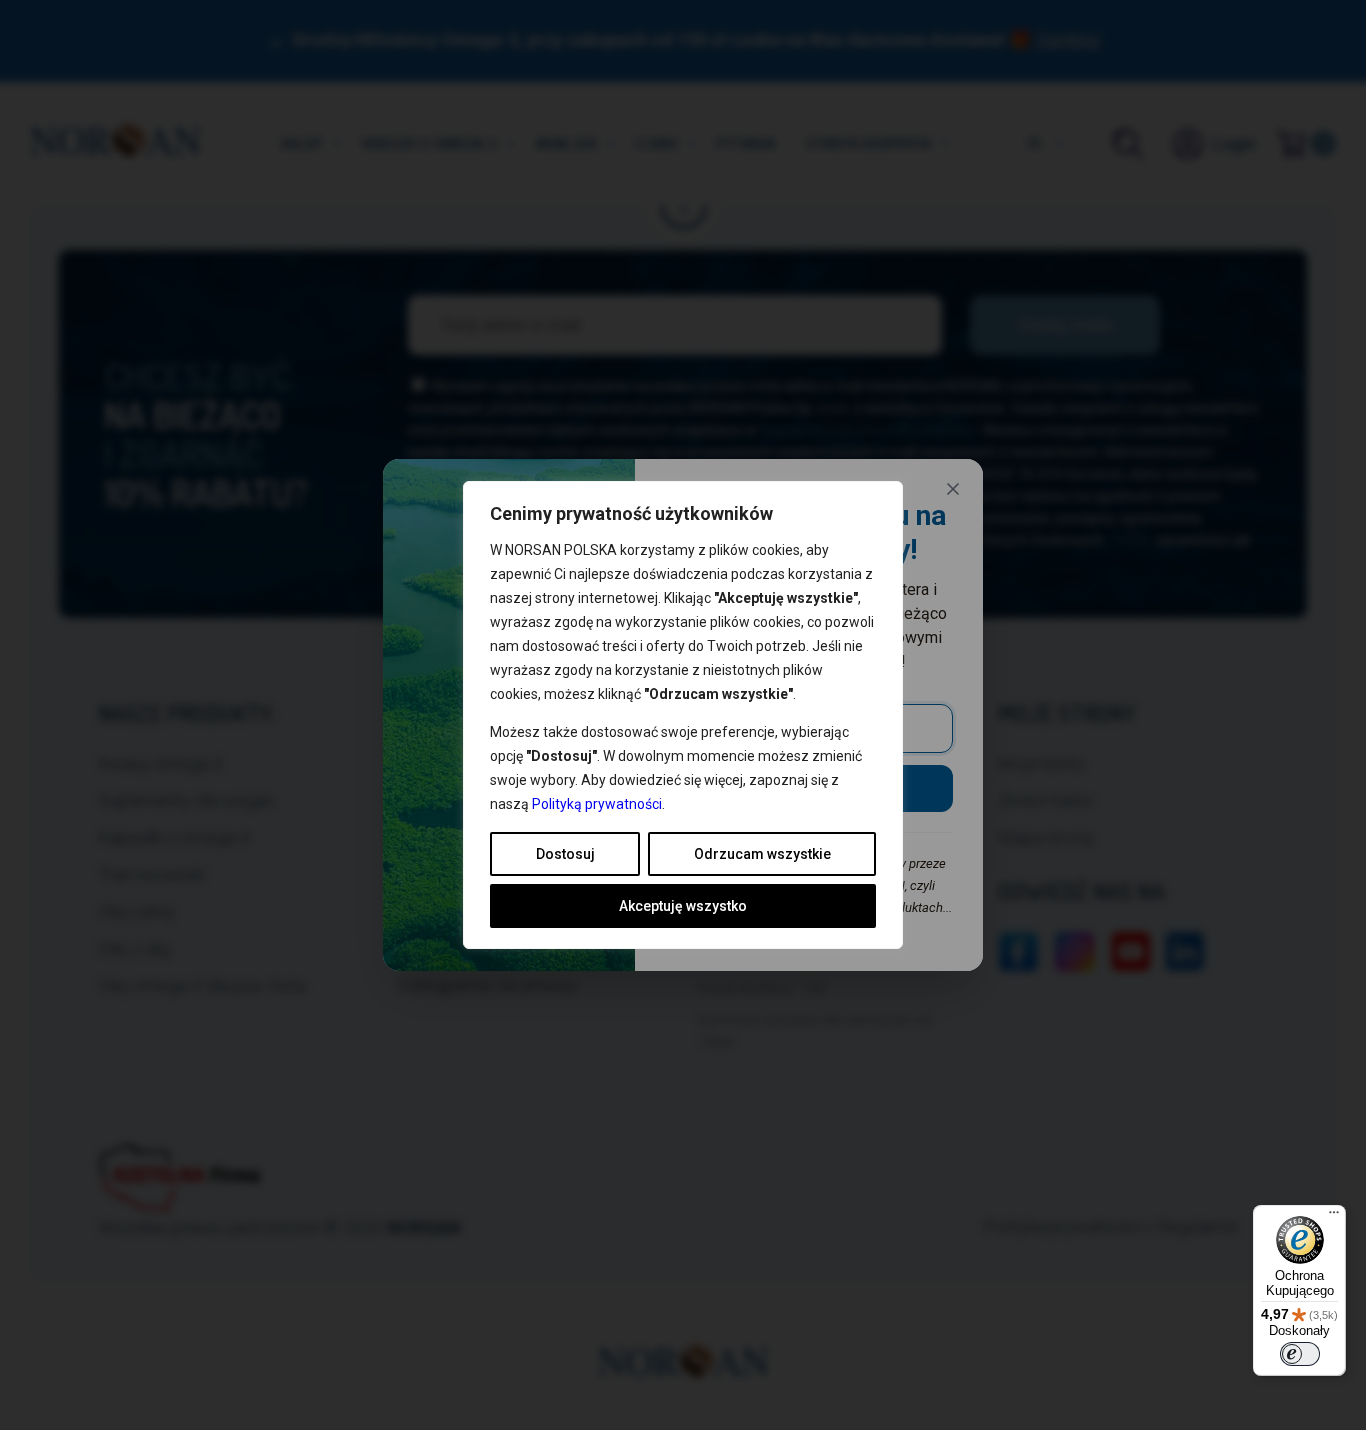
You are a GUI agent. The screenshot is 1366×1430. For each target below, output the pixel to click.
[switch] (1300, 1354)
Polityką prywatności (597, 804)
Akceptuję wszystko (683, 906)
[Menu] (1334, 1217)
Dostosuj (565, 854)
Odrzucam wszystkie (762, 854)
